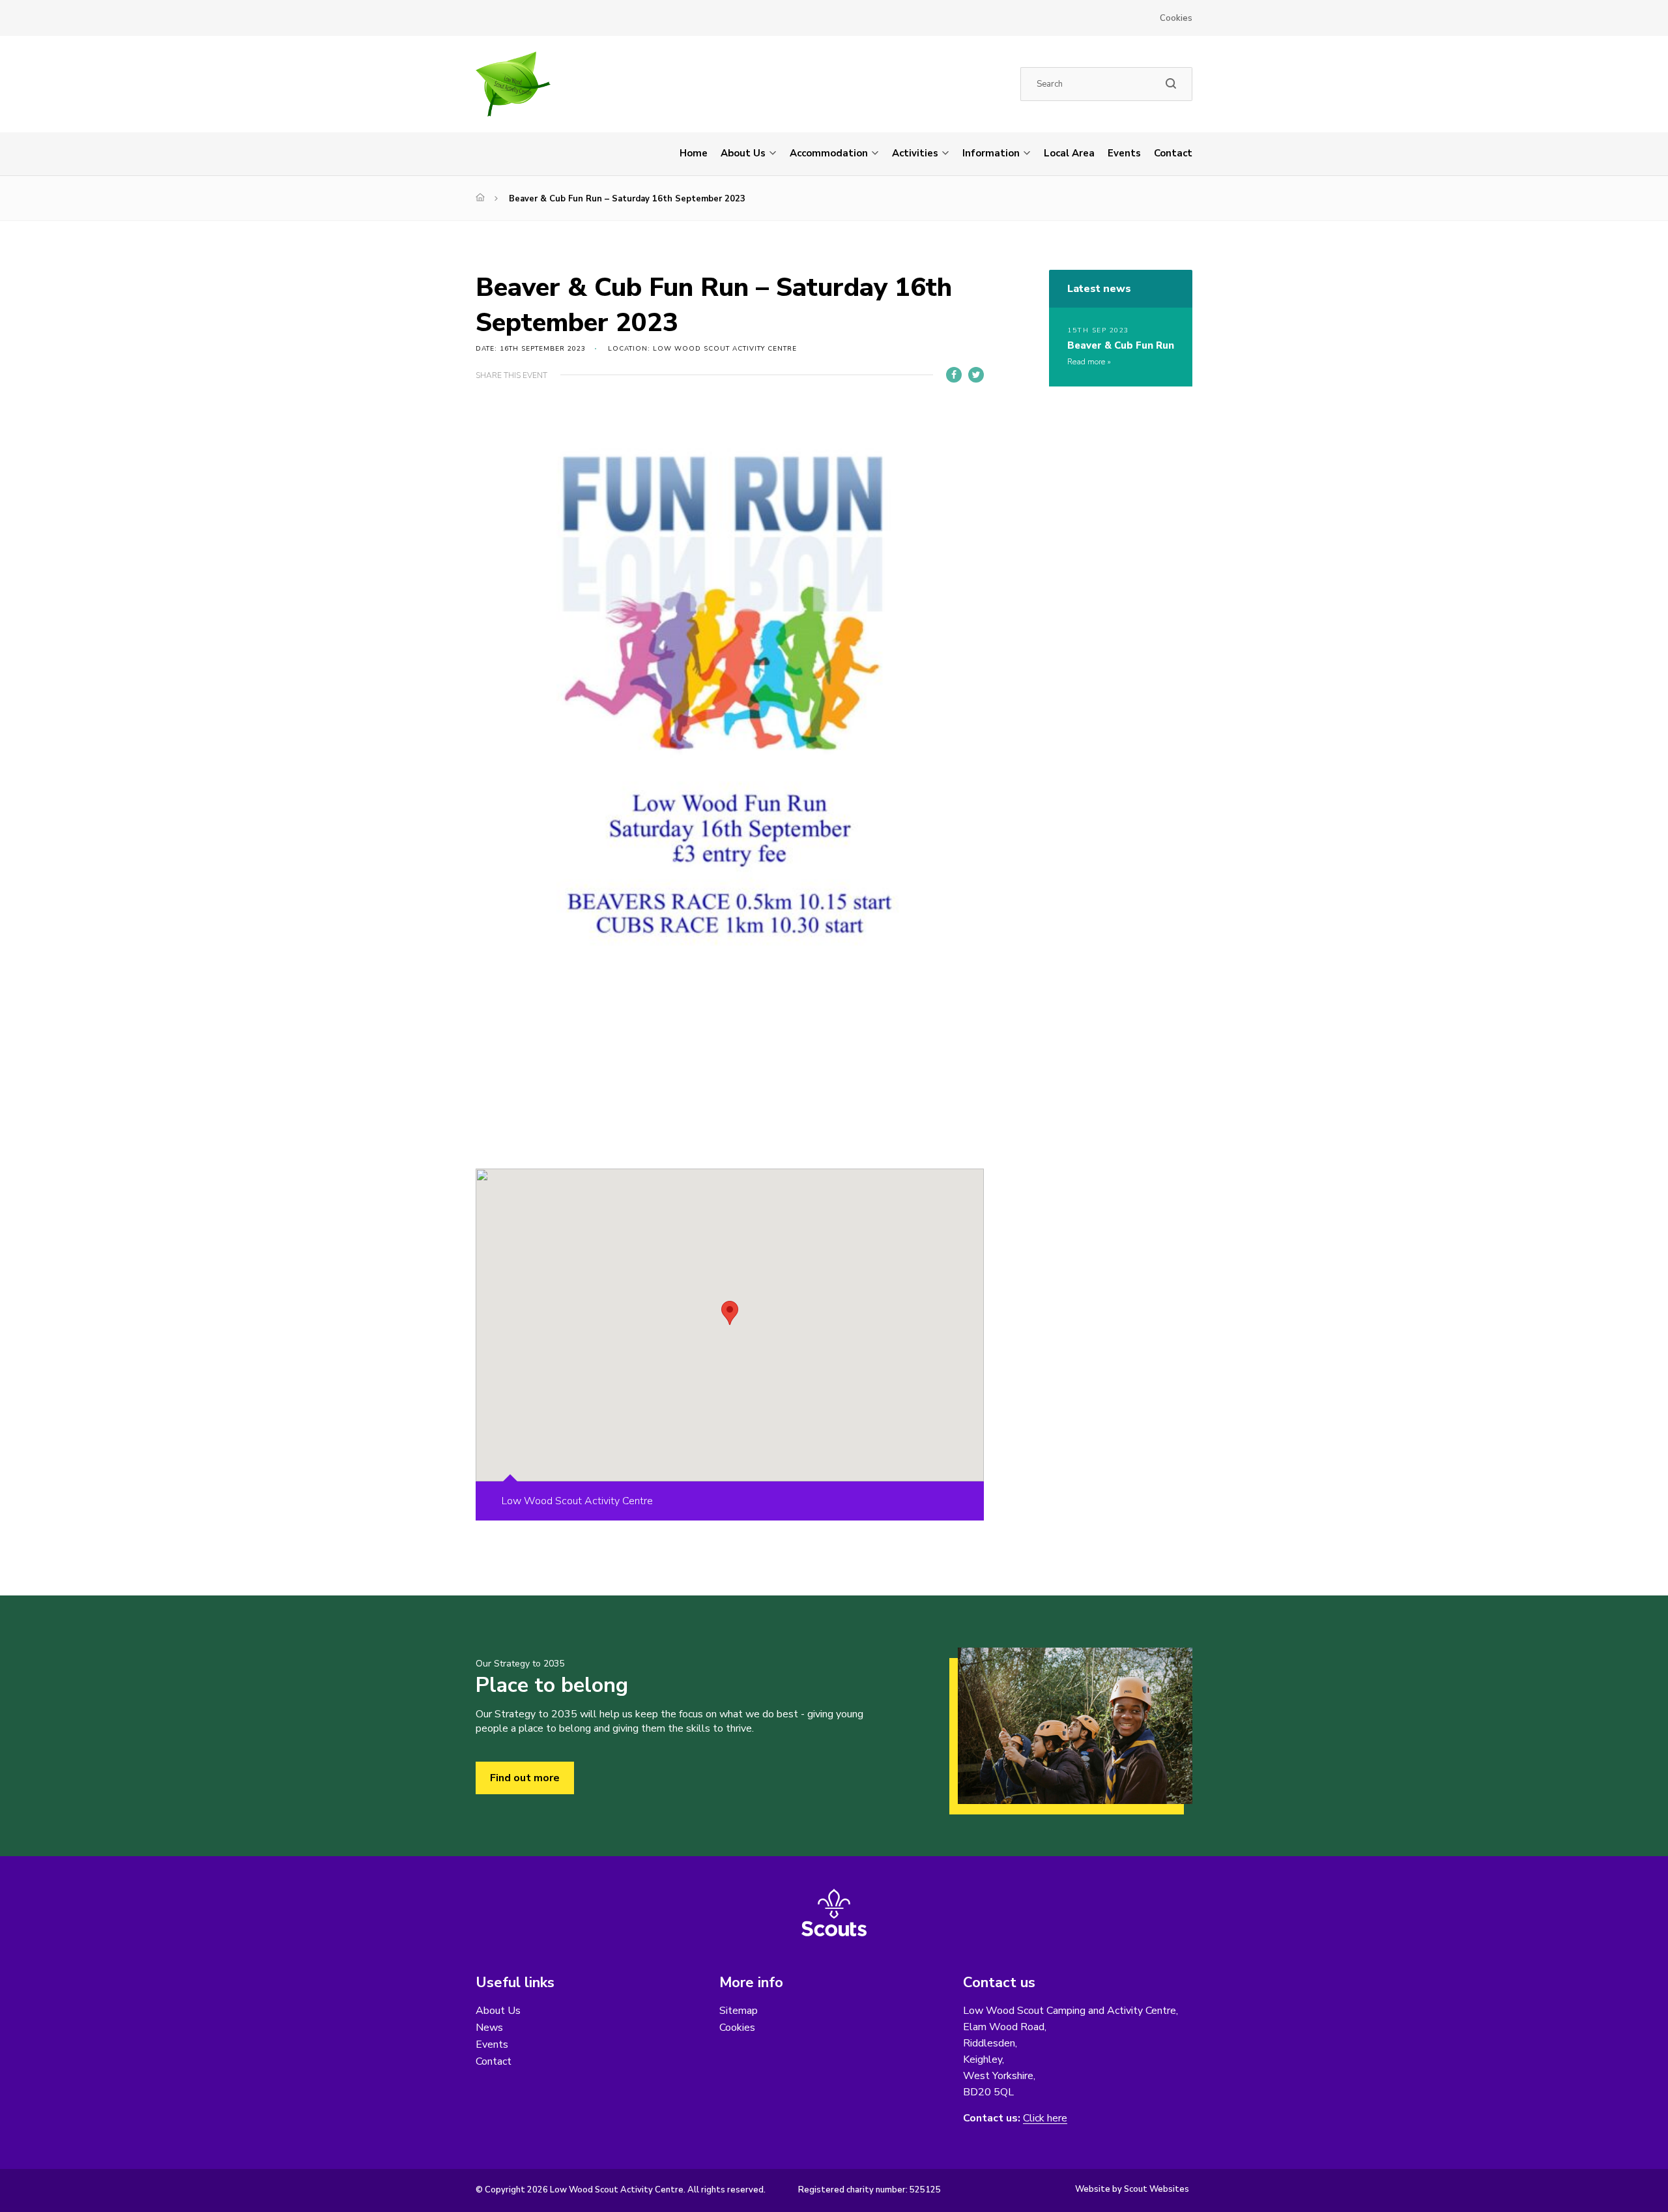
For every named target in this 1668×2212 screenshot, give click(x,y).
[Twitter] (976, 375)
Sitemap (739, 2011)
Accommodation (829, 153)
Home (694, 153)
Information (991, 153)
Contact (1173, 153)
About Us (743, 153)
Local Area (1069, 153)
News (489, 2028)
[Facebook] (954, 375)
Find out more (525, 1778)
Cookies (1176, 18)
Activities (915, 153)
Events (1124, 153)
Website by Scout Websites (1132, 2189)
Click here (1045, 2118)
